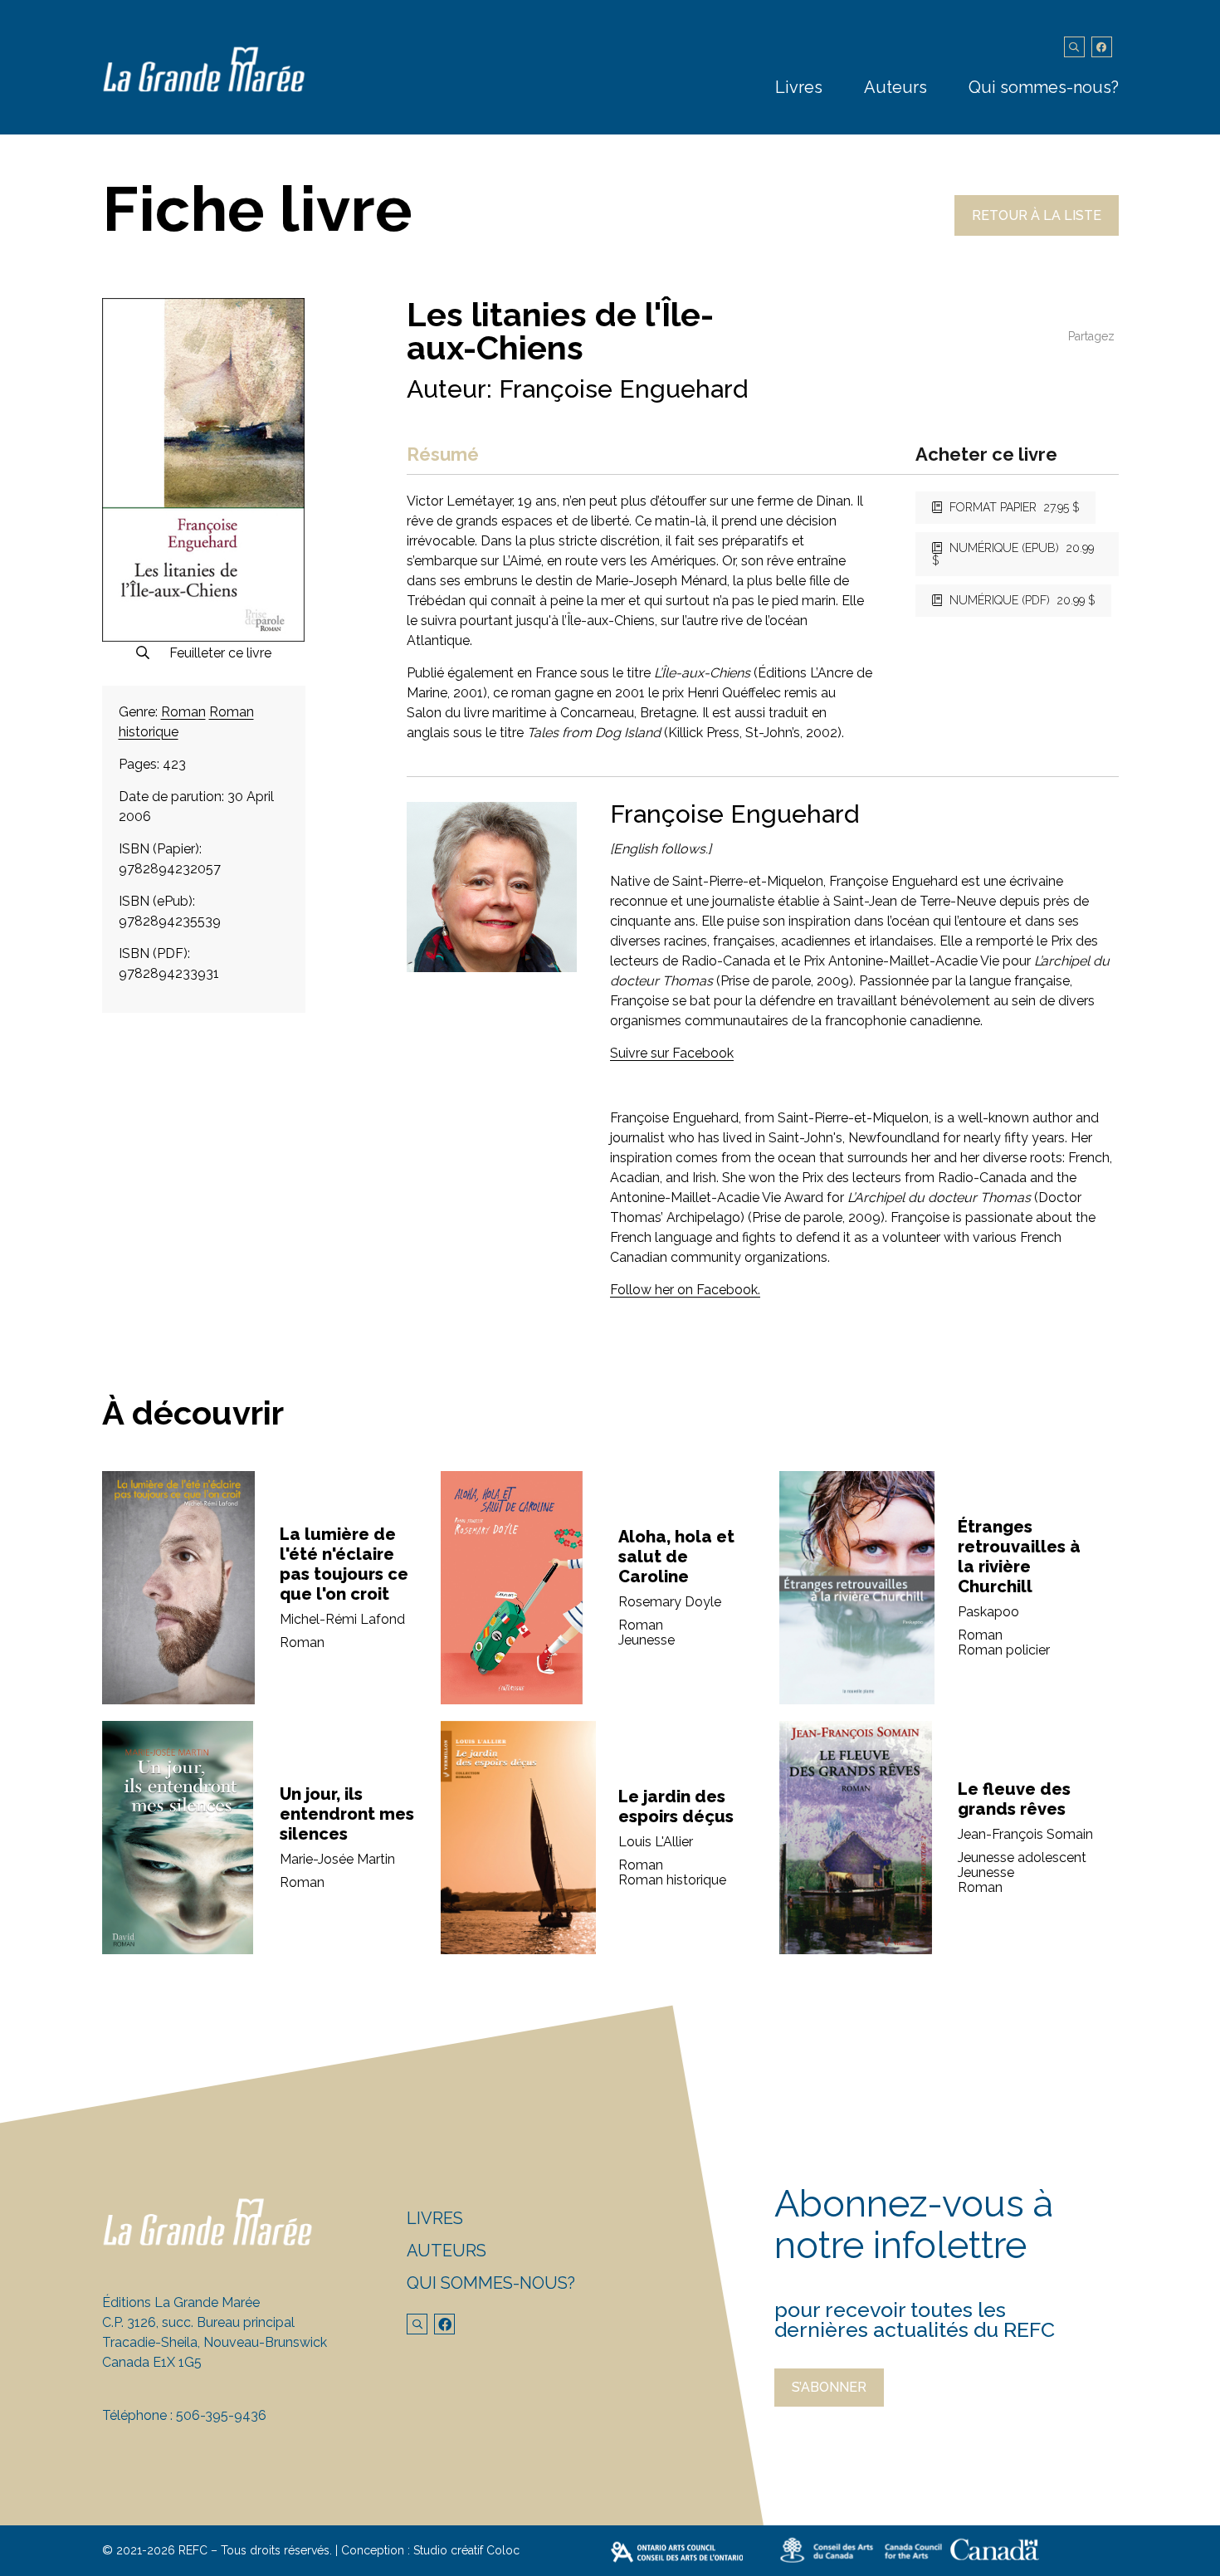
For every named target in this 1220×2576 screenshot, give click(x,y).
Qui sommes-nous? (1044, 87)
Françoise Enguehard (623, 389)
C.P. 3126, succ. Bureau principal (198, 2322)
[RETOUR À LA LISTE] (1037, 231)
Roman (183, 712)
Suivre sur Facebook (672, 1053)
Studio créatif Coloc (466, 2550)
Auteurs (895, 87)
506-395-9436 (221, 2415)
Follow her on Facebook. (685, 1290)
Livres (799, 87)
